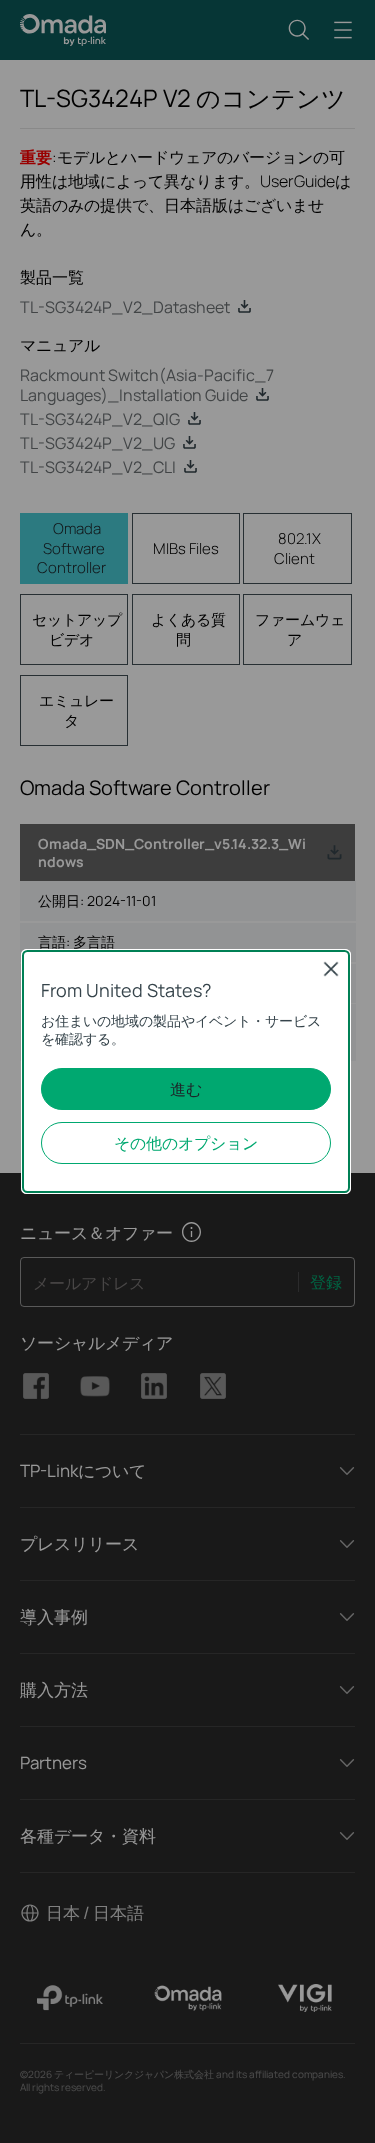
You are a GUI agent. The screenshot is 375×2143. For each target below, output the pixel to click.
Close (331, 969)
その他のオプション (186, 1143)
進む (186, 1089)
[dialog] (187, 1071)
